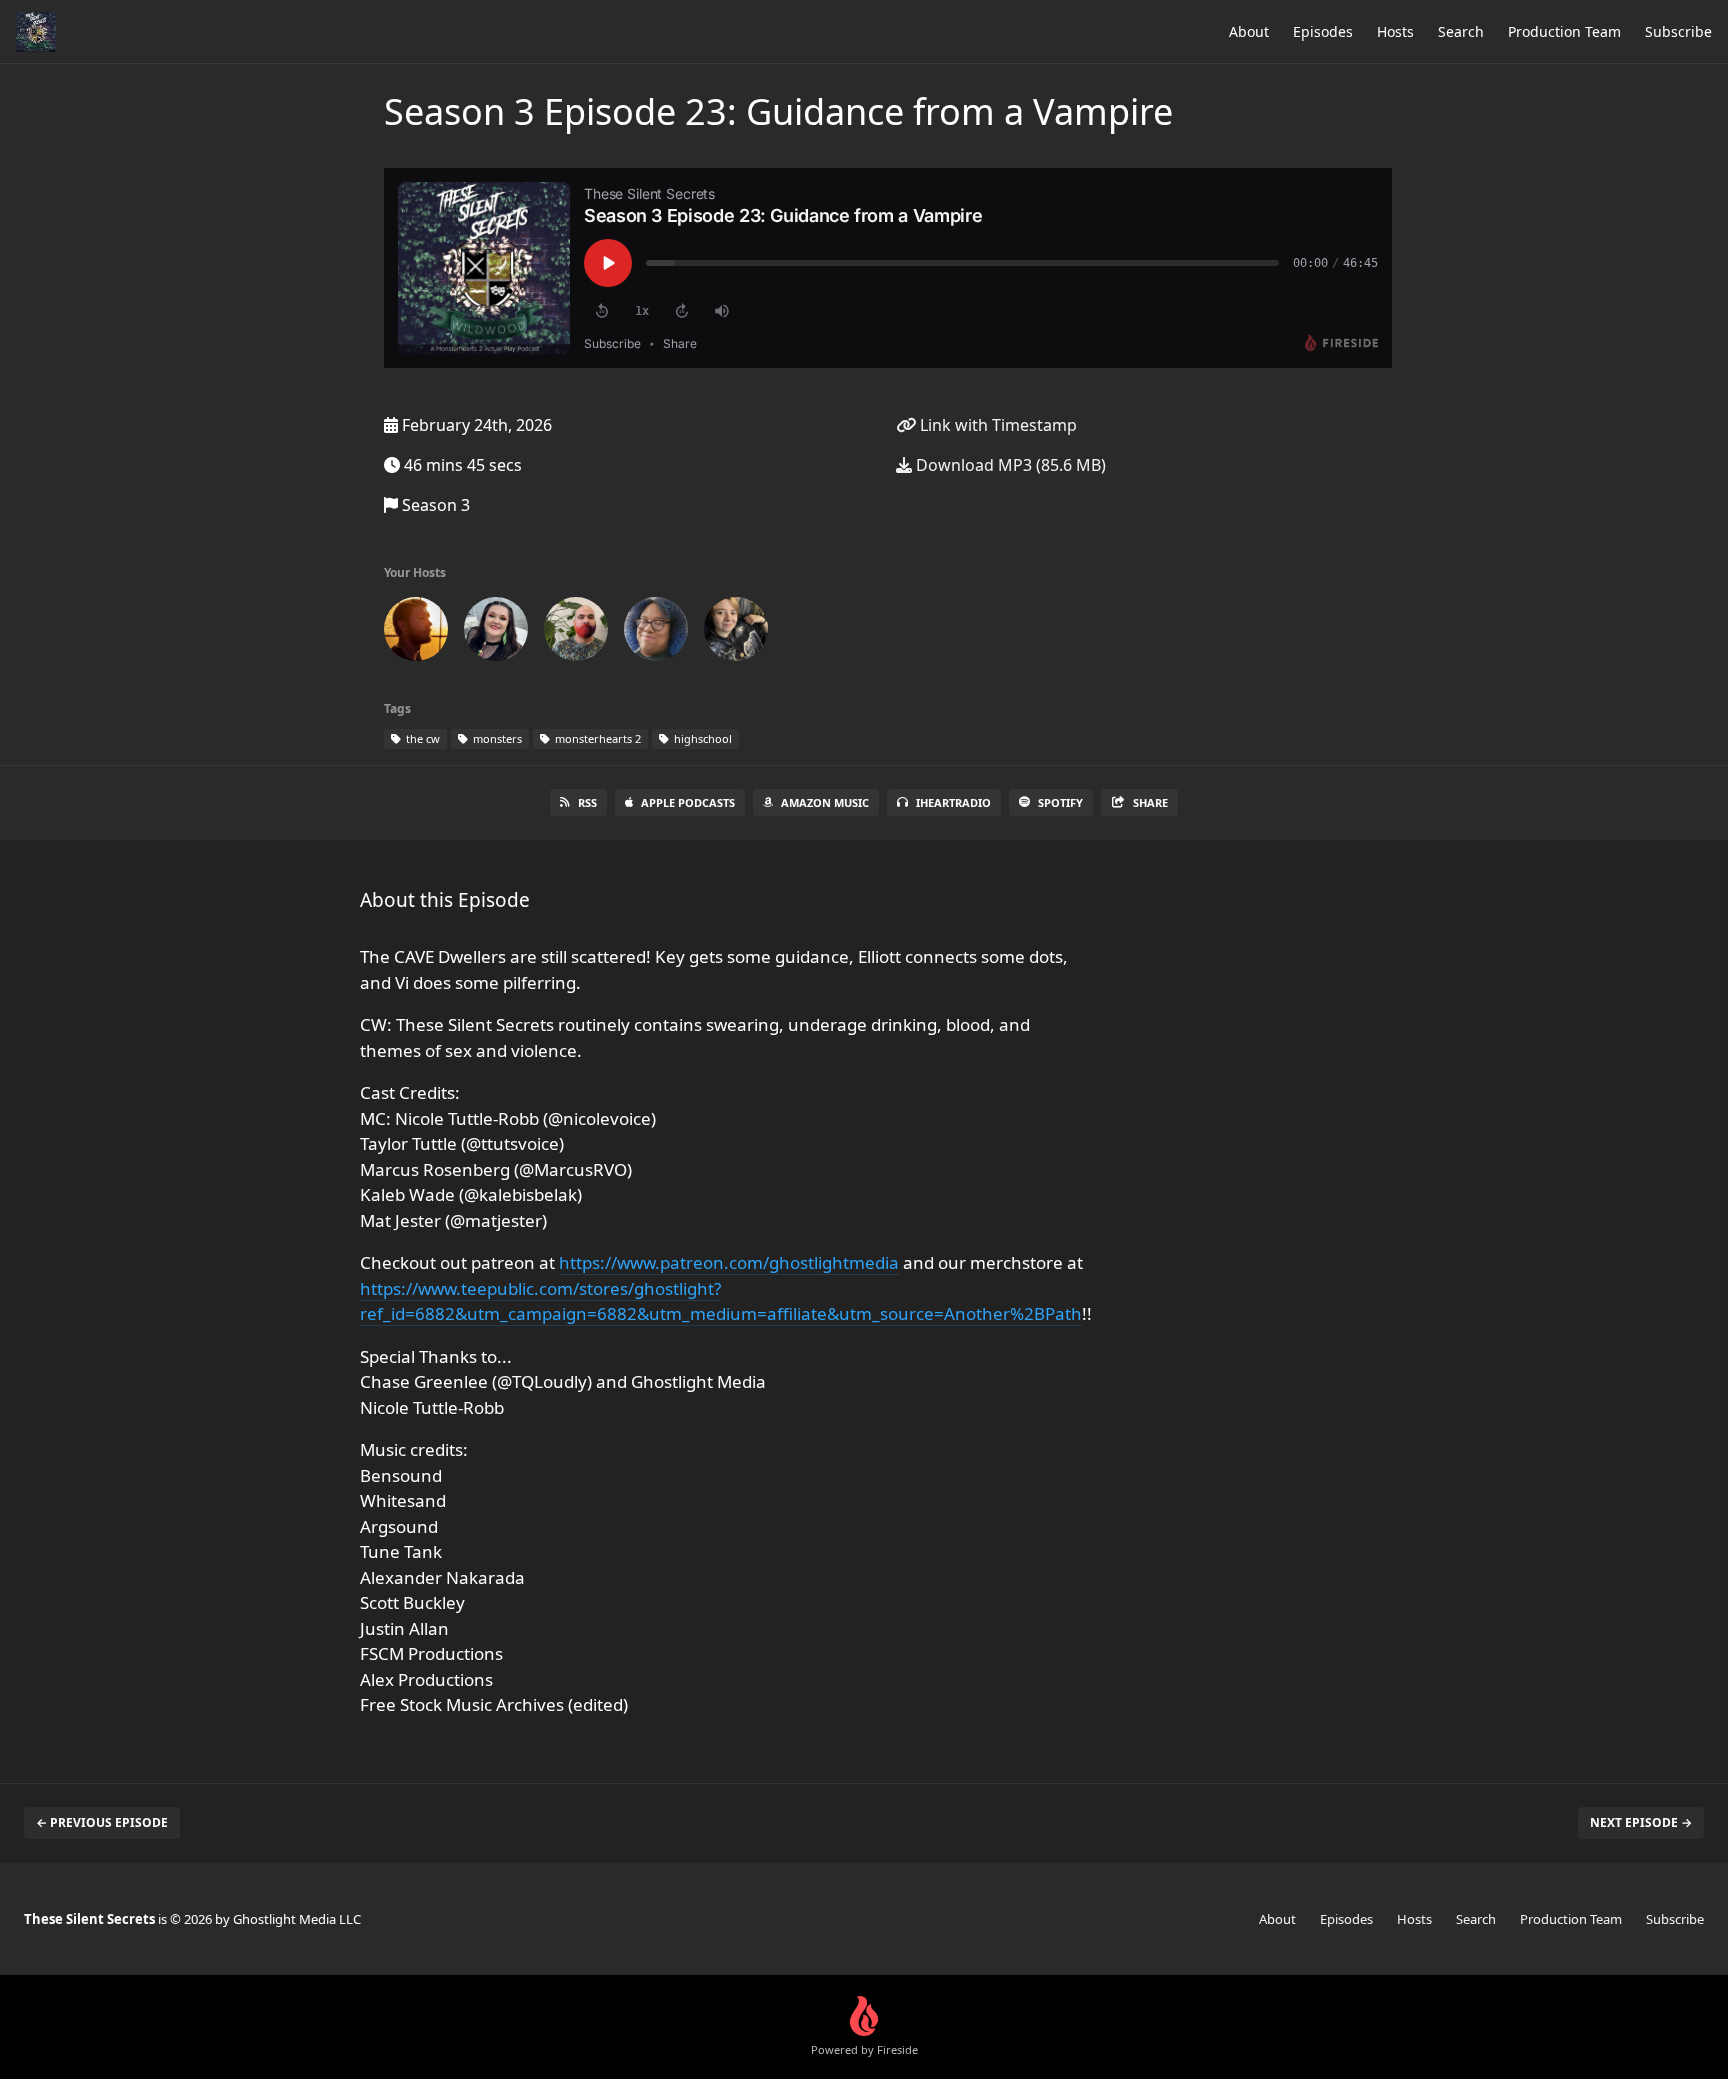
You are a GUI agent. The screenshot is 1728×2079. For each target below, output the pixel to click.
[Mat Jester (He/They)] (736, 633)
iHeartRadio (953, 802)
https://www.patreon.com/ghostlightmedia (729, 1262)
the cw (421, 738)
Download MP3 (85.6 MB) (1009, 465)
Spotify (1060, 802)
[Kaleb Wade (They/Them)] (656, 633)
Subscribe (1678, 31)
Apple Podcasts (688, 802)
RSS (587, 802)
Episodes (1323, 31)
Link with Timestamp (996, 425)
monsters (496, 738)
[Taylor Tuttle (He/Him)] (416, 633)
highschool (701, 738)
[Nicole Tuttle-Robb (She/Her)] (496, 633)
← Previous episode (102, 1822)
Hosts (1395, 31)
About (1249, 31)
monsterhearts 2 (596, 738)
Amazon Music (825, 802)
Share (1150, 802)
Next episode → (1641, 1822)
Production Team (1564, 31)
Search (1461, 31)
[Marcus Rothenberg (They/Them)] (576, 633)
